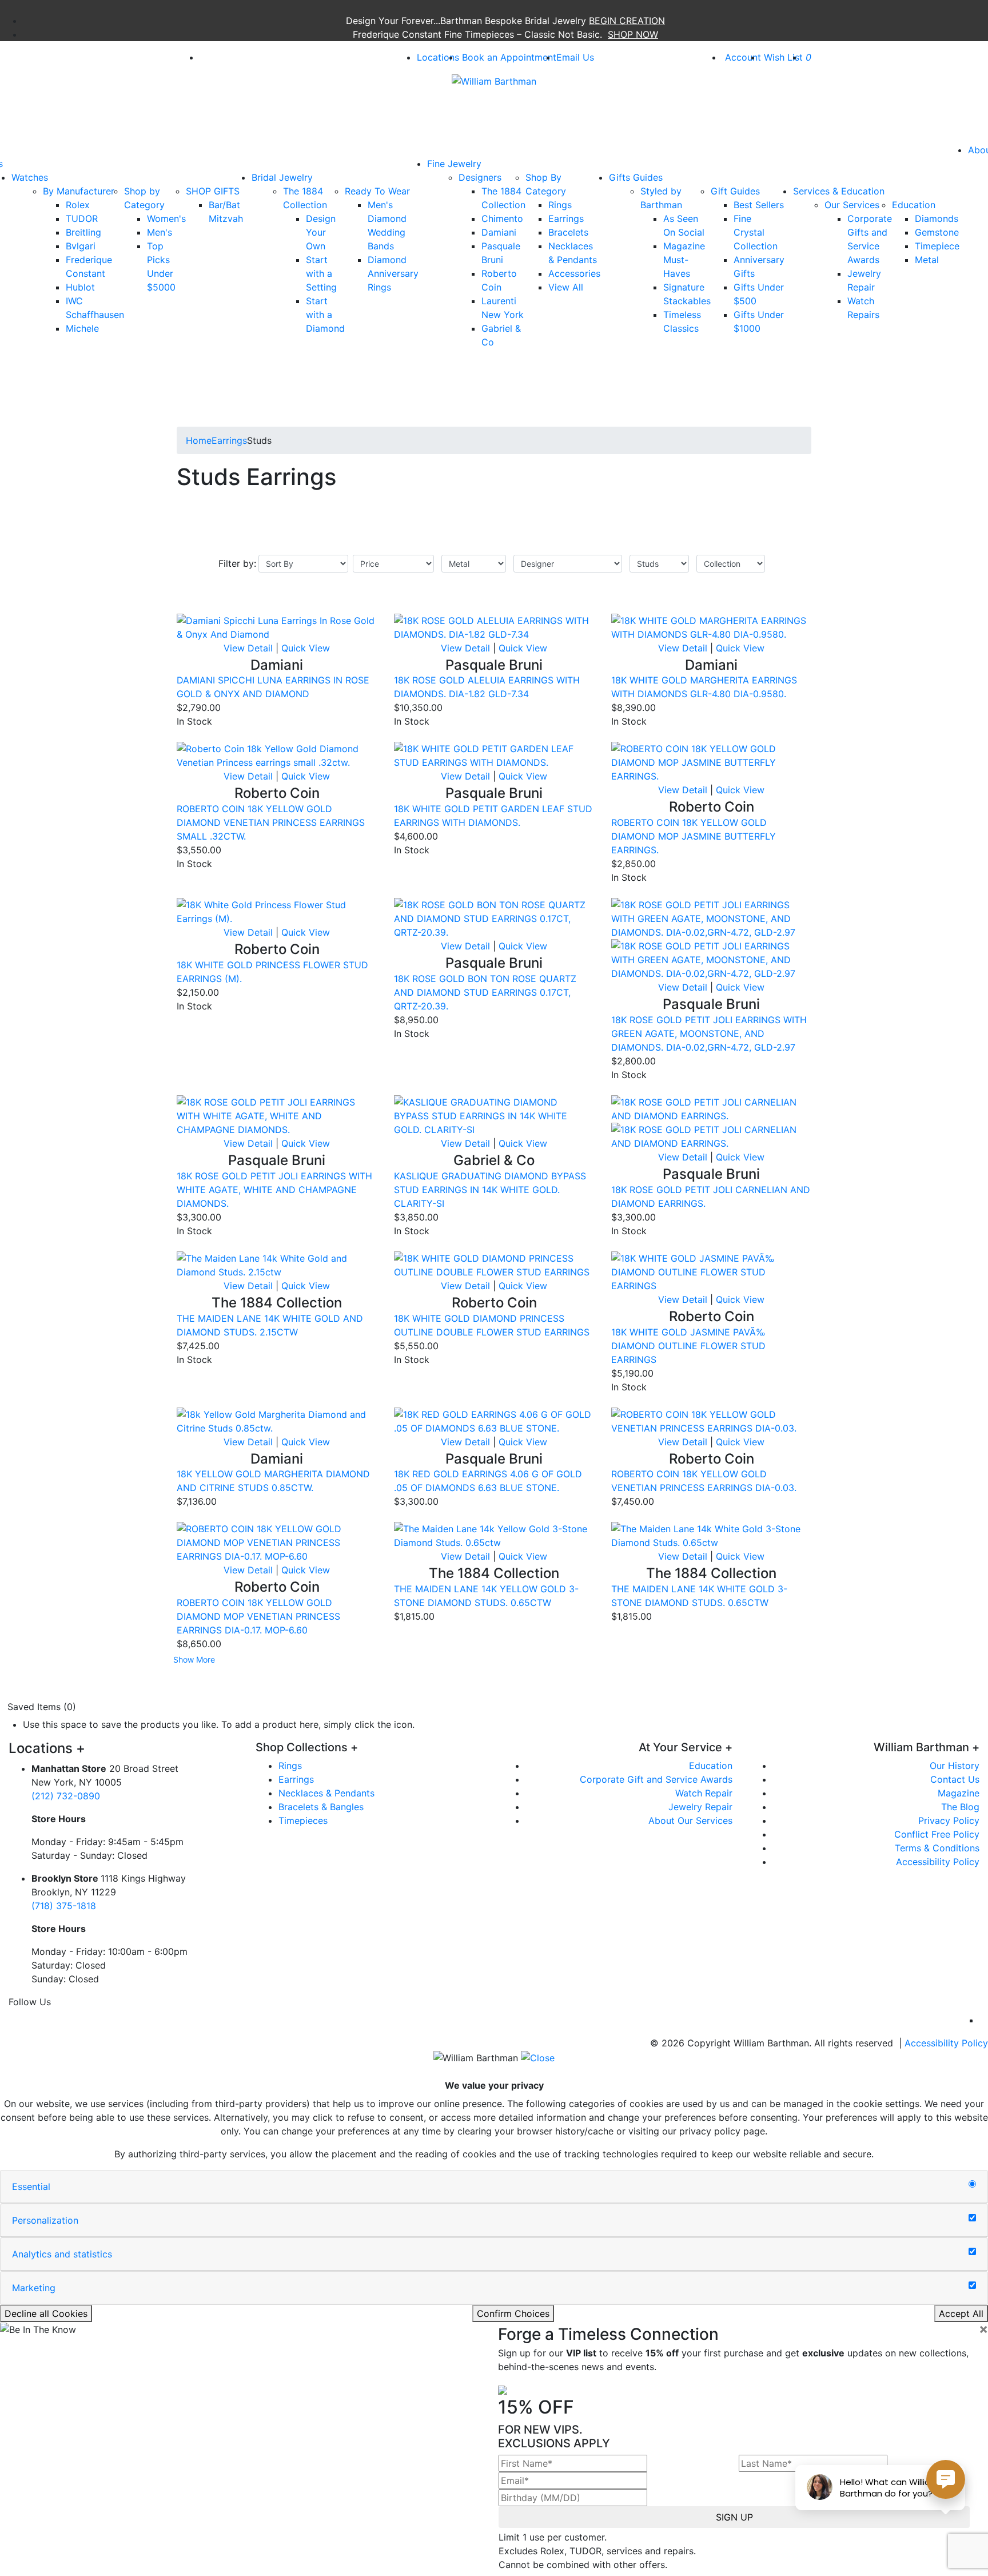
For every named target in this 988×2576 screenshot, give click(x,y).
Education (914, 205)
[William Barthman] (494, 80)
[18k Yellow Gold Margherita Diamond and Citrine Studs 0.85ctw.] (277, 1420)
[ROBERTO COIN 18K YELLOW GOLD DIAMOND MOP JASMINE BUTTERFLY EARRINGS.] (711, 762)
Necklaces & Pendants (326, 1793)
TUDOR (82, 218)
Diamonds (937, 218)
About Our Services (690, 1820)
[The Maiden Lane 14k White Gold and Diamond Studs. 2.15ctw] (277, 1264)
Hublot (80, 287)
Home (199, 440)
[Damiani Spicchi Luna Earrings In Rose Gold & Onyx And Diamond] (277, 626)
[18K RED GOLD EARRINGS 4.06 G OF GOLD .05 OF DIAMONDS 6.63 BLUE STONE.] (494, 1420)
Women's (166, 218)
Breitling (83, 232)
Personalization (45, 2220)
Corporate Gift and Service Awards (656, 1779)
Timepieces (303, 1820)
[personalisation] (972, 2218)
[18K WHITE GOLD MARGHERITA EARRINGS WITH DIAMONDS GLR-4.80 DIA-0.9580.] (711, 626)
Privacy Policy (949, 1820)
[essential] (972, 2184)
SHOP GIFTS (213, 191)
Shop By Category (546, 184)
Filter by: (237, 563)
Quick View (306, 648)
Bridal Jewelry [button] (282, 177)
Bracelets (568, 232)
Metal (927, 260)
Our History (955, 1766)
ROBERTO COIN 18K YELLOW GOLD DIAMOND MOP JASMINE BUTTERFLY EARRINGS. (694, 836)
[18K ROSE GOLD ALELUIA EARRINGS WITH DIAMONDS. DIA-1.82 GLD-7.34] (494, 626)
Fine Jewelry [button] (454, 164)
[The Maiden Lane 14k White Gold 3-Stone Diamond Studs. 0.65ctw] (711, 1535)
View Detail (248, 648)
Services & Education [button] (839, 191)
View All (566, 287)
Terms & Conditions (937, 1848)
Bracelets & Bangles (321, 1807)
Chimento (502, 218)
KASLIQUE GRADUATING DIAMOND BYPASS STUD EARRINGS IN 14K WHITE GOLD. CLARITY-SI (490, 1190)
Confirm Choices (513, 2313)
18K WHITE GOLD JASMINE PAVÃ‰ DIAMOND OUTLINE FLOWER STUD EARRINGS (688, 1346)
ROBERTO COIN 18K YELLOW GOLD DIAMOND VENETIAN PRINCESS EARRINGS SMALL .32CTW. (271, 822)
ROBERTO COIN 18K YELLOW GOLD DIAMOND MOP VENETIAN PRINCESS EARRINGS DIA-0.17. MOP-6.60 (258, 1616)
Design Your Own (321, 232)
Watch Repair (704, 1793)
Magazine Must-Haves (684, 260)
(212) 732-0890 (66, 1796)
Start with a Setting (321, 273)
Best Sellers (759, 205)
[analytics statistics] (972, 2252)
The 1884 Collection (305, 198)
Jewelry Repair (700, 1807)
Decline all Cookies (46, 2313)
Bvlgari (81, 246)
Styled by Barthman (661, 198)
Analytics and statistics (62, 2254)
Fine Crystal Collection (756, 232)
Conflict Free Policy (937, 1834)
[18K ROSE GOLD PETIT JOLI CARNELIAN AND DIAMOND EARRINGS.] (711, 1108)
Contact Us (955, 1779)
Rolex (78, 205)
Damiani (499, 232)
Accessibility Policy (938, 1862)
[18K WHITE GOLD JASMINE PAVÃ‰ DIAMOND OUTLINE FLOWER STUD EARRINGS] (711, 1271)
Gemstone (937, 232)
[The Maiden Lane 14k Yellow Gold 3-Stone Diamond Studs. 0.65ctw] (494, 1535)
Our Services (852, 205)
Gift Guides (735, 191)
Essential (31, 2187)
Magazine (959, 1793)
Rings (560, 205)
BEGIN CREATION (627, 21)
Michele (82, 328)
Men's (160, 232)
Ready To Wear (377, 191)
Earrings (566, 218)
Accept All (961, 2313)
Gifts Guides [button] (636, 177)
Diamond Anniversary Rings (393, 273)
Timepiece (937, 246)
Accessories (574, 273)
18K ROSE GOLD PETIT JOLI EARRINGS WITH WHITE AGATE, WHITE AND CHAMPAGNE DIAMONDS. (274, 1190)
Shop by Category (144, 198)
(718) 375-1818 (64, 1906)
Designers (480, 177)
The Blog (960, 1807)
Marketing (34, 2288)
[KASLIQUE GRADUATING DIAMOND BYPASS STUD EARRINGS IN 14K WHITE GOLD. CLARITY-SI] (494, 1115)
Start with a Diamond (325, 315)
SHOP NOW (633, 34)
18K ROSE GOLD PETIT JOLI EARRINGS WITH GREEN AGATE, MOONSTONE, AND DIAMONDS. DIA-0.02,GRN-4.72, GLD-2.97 (709, 1033)
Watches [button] (30, 177)
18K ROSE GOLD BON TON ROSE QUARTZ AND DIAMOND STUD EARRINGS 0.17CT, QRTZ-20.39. (485, 992)
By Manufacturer (79, 191)
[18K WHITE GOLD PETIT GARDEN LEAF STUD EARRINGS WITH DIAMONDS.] (494, 755)
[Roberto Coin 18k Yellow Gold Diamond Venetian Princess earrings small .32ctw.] (277, 755)
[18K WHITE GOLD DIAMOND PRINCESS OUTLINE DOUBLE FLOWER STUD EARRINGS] (494, 1264)
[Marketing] (972, 2285)
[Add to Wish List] (354, 607)
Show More (194, 1659)
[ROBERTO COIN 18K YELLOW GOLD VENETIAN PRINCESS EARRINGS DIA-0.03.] (711, 1420)
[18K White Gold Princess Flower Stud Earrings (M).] (277, 911)
